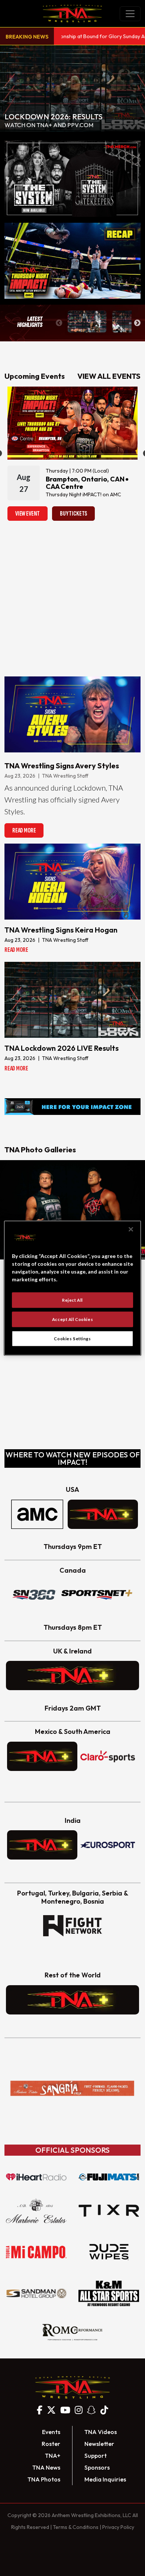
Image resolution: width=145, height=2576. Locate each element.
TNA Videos (101, 2432)
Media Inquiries (105, 2479)
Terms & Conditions (76, 2527)
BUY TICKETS (73, 514)
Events (51, 2432)
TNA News (46, 2467)
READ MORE (24, 830)
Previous (59, 323)
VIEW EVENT (28, 514)
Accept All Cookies (72, 1319)
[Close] (131, 1229)
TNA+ (53, 2456)
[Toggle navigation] (130, 14)
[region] (73, 1288)
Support (96, 2456)
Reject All (72, 1300)
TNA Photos (44, 2479)
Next (137, 323)
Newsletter (99, 2444)
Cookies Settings (72, 1338)
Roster (51, 2444)
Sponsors (97, 2467)
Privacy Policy (118, 2527)
